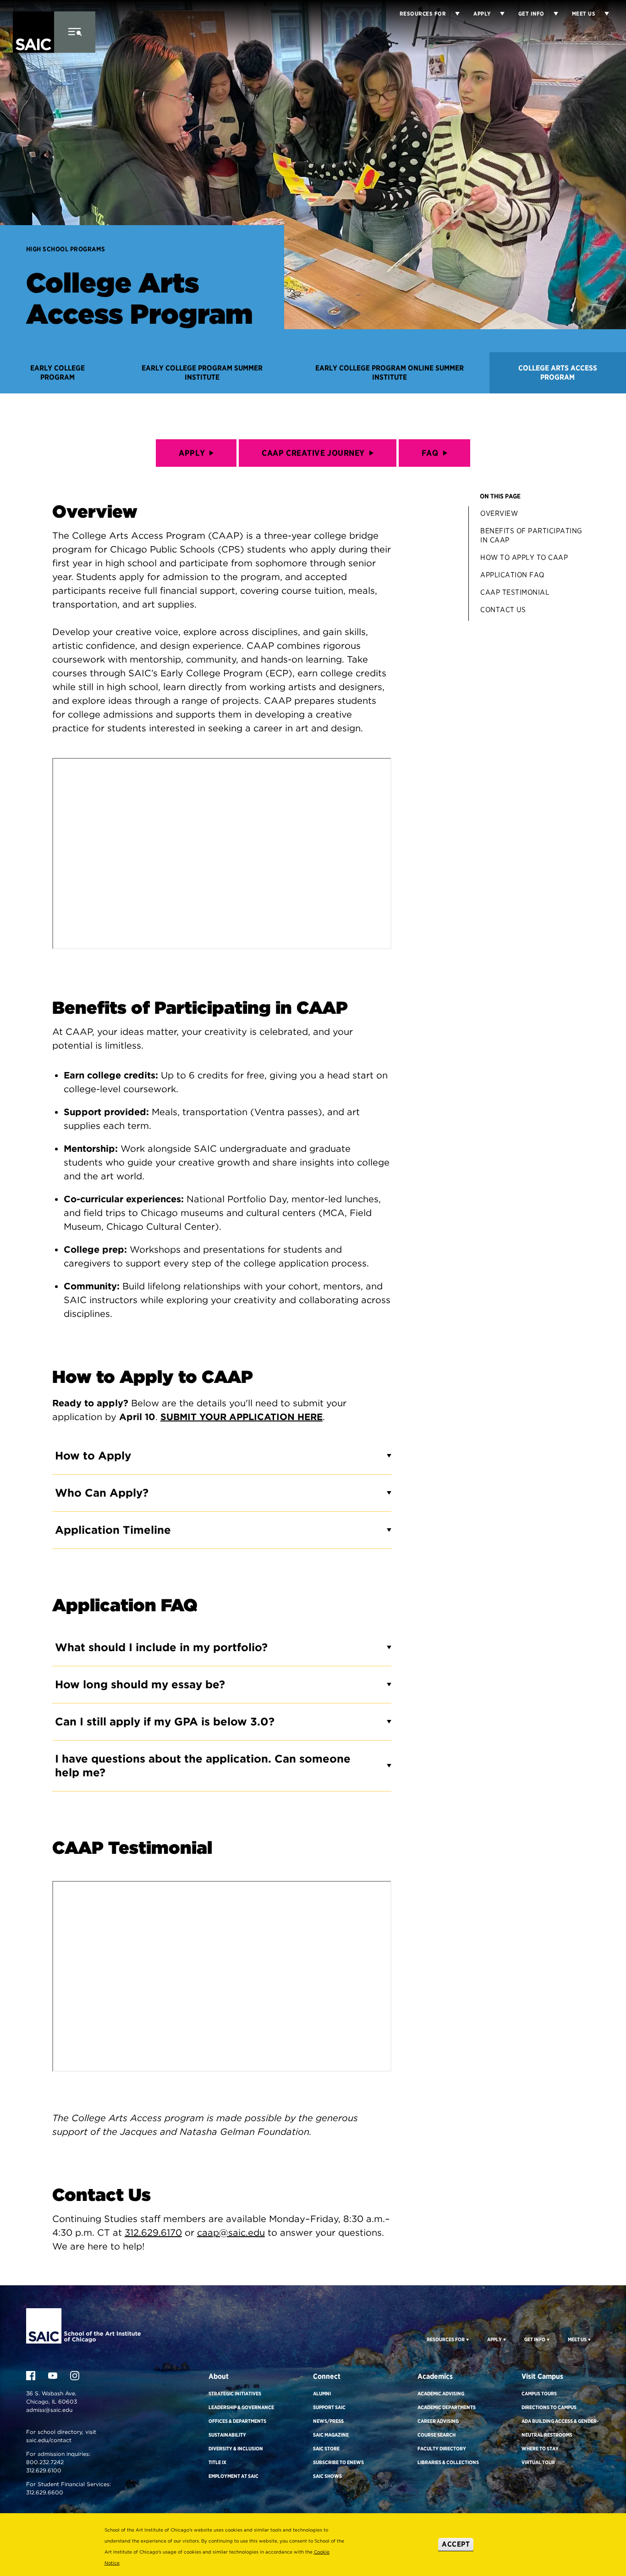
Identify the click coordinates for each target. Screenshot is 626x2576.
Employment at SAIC (233, 2476)
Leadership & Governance (241, 2407)
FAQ (430, 453)
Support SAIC (329, 2407)
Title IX (217, 2462)
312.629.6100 (44, 2470)
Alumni (322, 2394)
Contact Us (503, 610)
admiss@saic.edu (49, 2410)
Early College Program (58, 373)
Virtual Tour (538, 2462)
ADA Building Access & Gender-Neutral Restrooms (560, 2428)
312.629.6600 (45, 2492)
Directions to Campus (549, 2407)
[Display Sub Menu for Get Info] (551, 14)
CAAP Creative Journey (313, 453)
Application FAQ (512, 575)
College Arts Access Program (558, 373)
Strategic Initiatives (235, 2394)
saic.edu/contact (49, 2440)
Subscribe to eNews (338, 2462)
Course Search (437, 2435)
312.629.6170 (153, 2233)
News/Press (328, 2421)
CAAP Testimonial (515, 592)
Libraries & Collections (448, 2462)
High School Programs (66, 249)
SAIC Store (326, 2449)
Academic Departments (447, 2407)
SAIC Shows (327, 2476)
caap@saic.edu (231, 2233)
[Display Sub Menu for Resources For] (467, 2339)
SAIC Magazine (331, 2435)
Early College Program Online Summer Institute (390, 373)
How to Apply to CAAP (524, 557)
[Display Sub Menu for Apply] (498, 14)
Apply (192, 453)
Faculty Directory (442, 2449)
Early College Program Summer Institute (202, 373)
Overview (499, 513)
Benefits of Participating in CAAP (531, 535)
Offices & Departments (237, 2421)
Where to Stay (540, 2449)
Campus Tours (539, 2394)
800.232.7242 (45, 2462)
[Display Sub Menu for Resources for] (453, 14)
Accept (456, 2544)
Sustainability (227, 2435)
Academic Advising (441, 2394)
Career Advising (438, 2421)
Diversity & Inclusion (236, 2449)
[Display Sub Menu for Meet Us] (602, 14)
